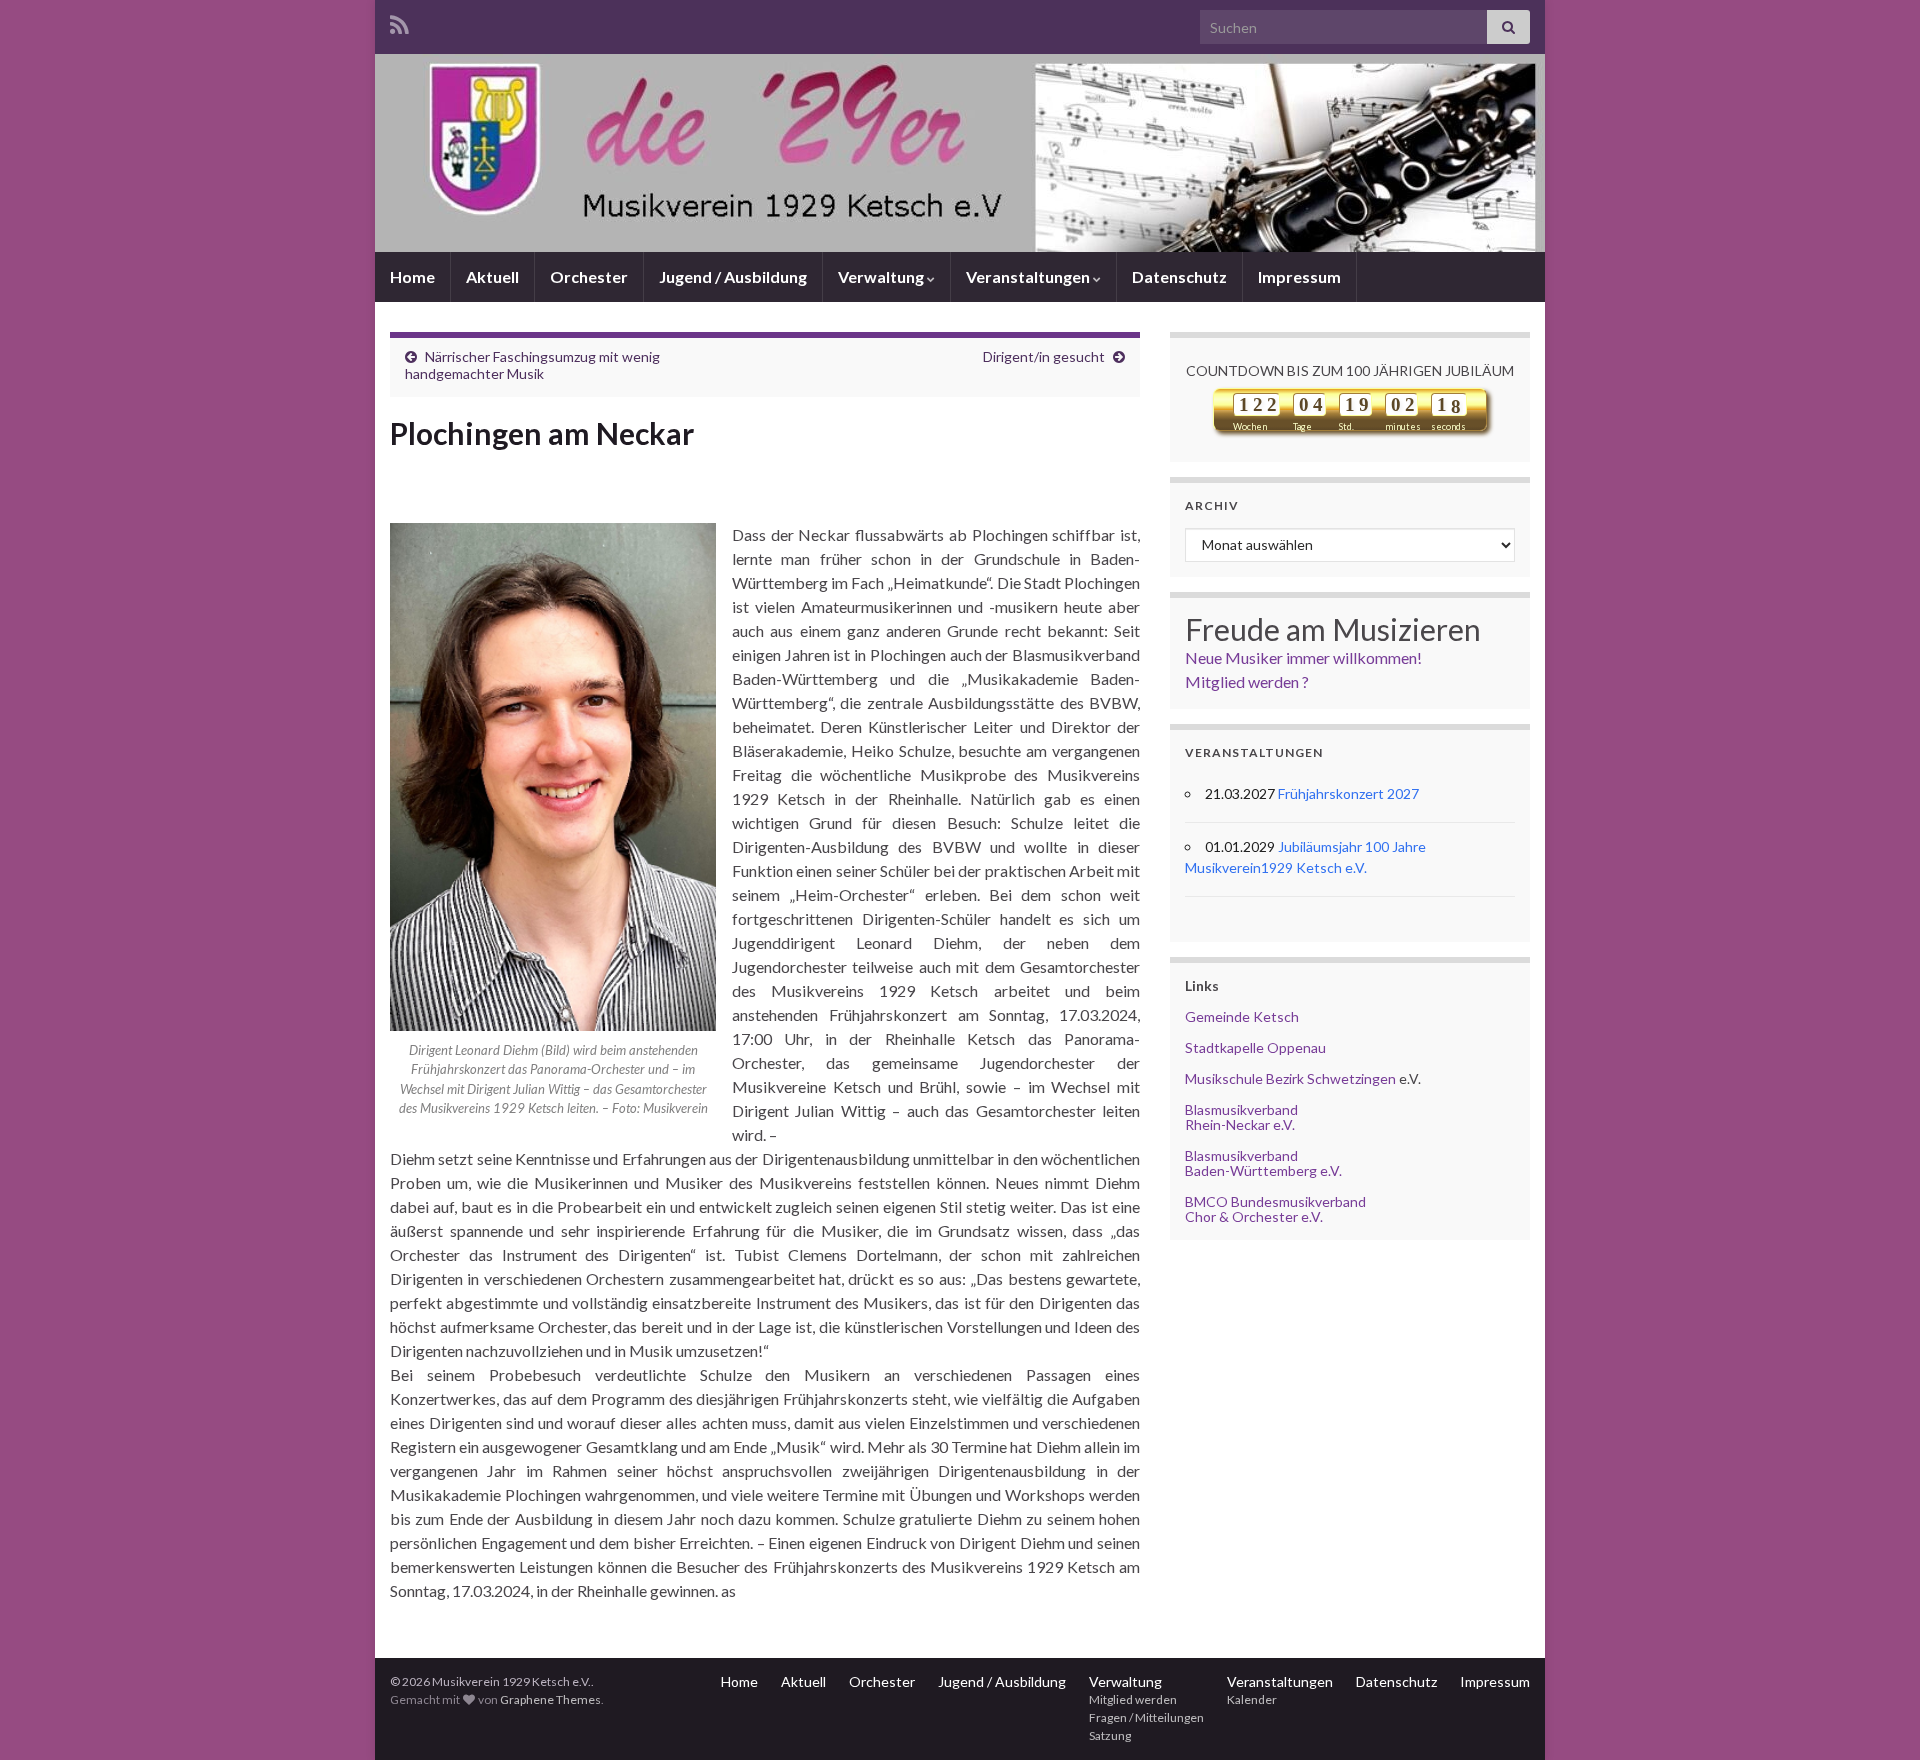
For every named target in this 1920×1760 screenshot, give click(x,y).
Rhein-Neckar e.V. (1240, 1124)
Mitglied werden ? (1247, 681)
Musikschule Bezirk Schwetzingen (1290, 1078)
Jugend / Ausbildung (733, 276)
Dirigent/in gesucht (1044, 356)
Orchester (589, 276)
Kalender (1252, 1699)
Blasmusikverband (1241, 1109)
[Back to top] (1875, 1715)
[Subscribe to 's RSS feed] (399, 21)
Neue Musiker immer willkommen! (1303, 657)
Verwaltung (882, 276)
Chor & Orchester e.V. (1254, 1216)
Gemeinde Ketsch (1242, 1016)
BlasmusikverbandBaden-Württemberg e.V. (1263, 1163)
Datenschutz (1179, 276)
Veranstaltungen (1029, 276)
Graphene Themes (550, 1699)
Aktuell (492, 276)
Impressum (1299, 276)
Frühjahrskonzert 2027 (1348, 793)
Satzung (1110, 1735)
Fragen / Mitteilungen (1146, 1717)
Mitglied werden (1133, 1699)
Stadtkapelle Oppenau (1255, 1047)
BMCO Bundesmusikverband (1275, 1201)
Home (412, 276)
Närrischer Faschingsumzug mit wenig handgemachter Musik (532, 365)
